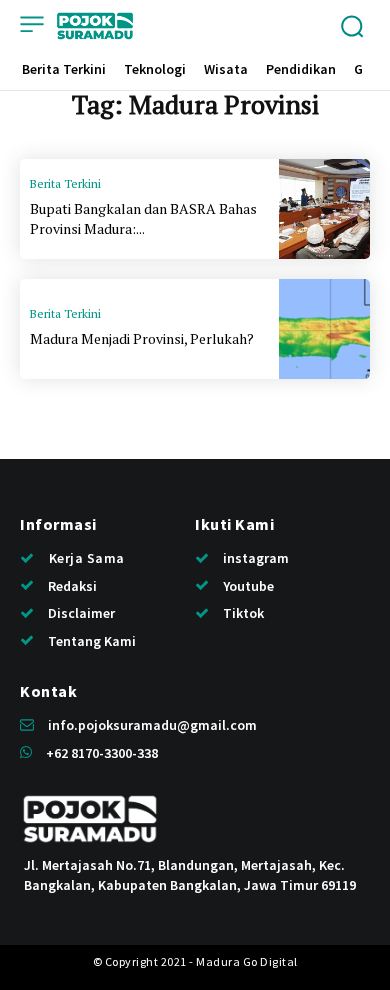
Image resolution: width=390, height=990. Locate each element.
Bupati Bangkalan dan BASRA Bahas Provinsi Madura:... (143, 218)
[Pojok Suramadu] (95, 26)
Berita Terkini (65, 183)
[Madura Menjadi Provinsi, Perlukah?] (324, 329)
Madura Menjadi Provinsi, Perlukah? (142, 338)
